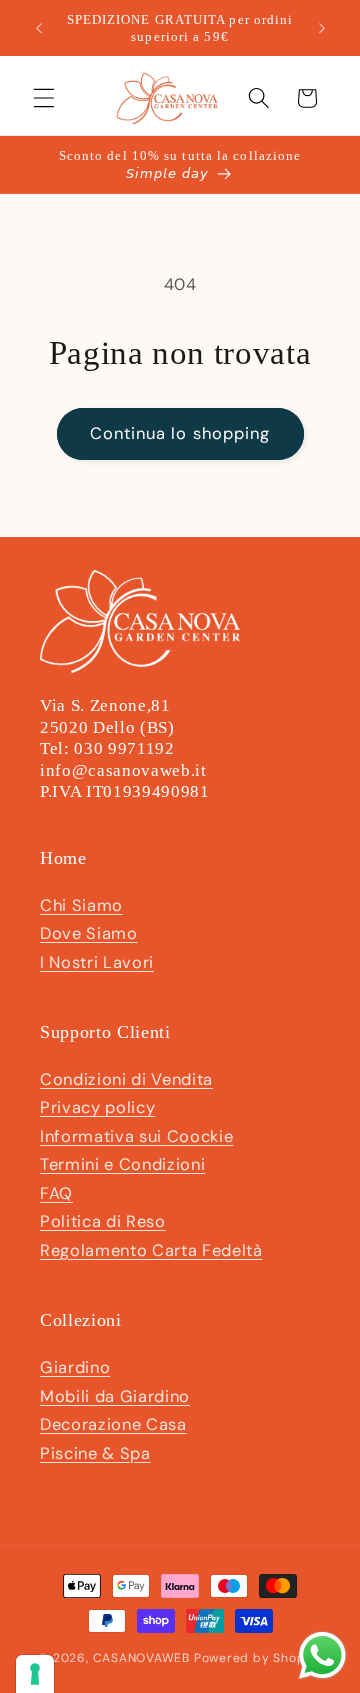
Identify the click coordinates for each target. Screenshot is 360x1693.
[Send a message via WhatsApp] (322, 1655)
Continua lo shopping (180, 433)
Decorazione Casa (113, 1424)
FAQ (56, 1193)
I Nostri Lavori (97, 962)
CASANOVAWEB (141, 1658)
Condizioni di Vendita (126, 1079)
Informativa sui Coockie (136, 1136)
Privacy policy (97, 1107)
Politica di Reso (103, 1221)
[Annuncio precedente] (39, 28)
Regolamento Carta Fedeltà (151, 1250)
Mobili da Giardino (115, 1396)
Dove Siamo (89, 933)
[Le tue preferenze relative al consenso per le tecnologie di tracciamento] (35, 1674)
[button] (44, 98)
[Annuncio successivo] (322, 28)
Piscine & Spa (95, 1453)
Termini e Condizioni (122, 1164)
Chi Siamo (81, 905)
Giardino (75, 1367)
